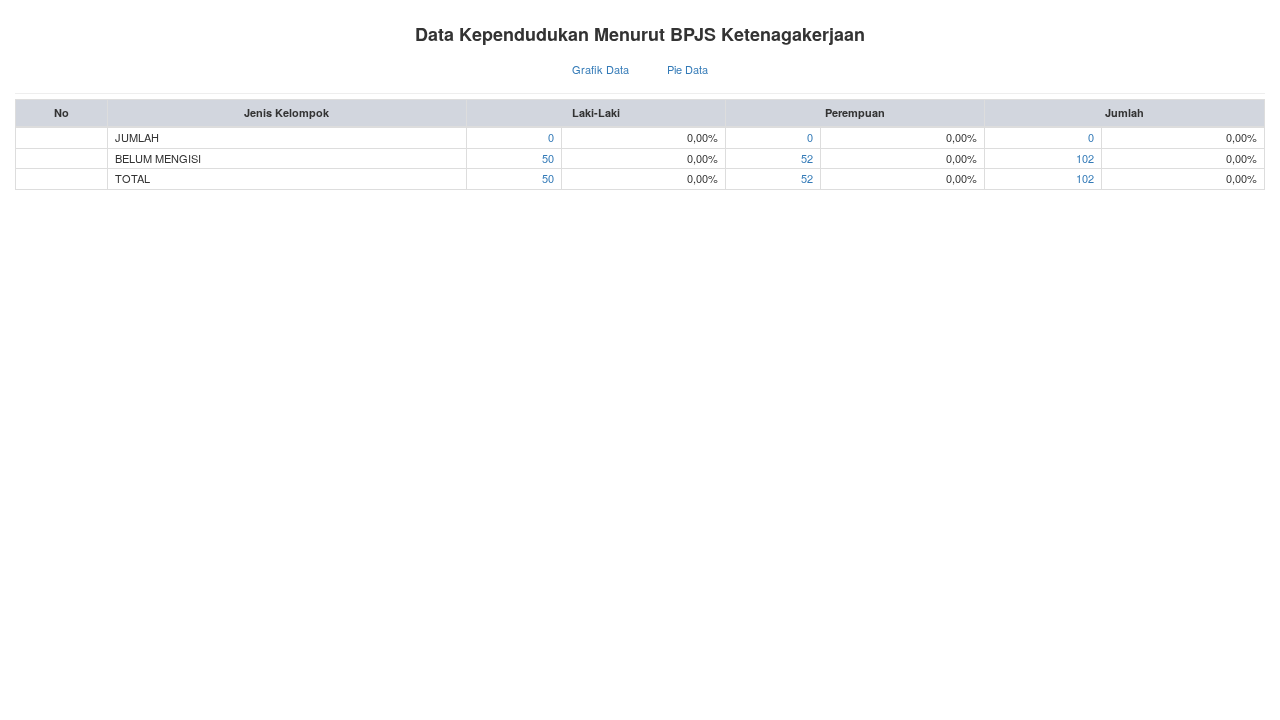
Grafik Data (600, 69)
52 (807, 158)
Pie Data (687, 69)
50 (548, 158)
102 (1085, 158)
